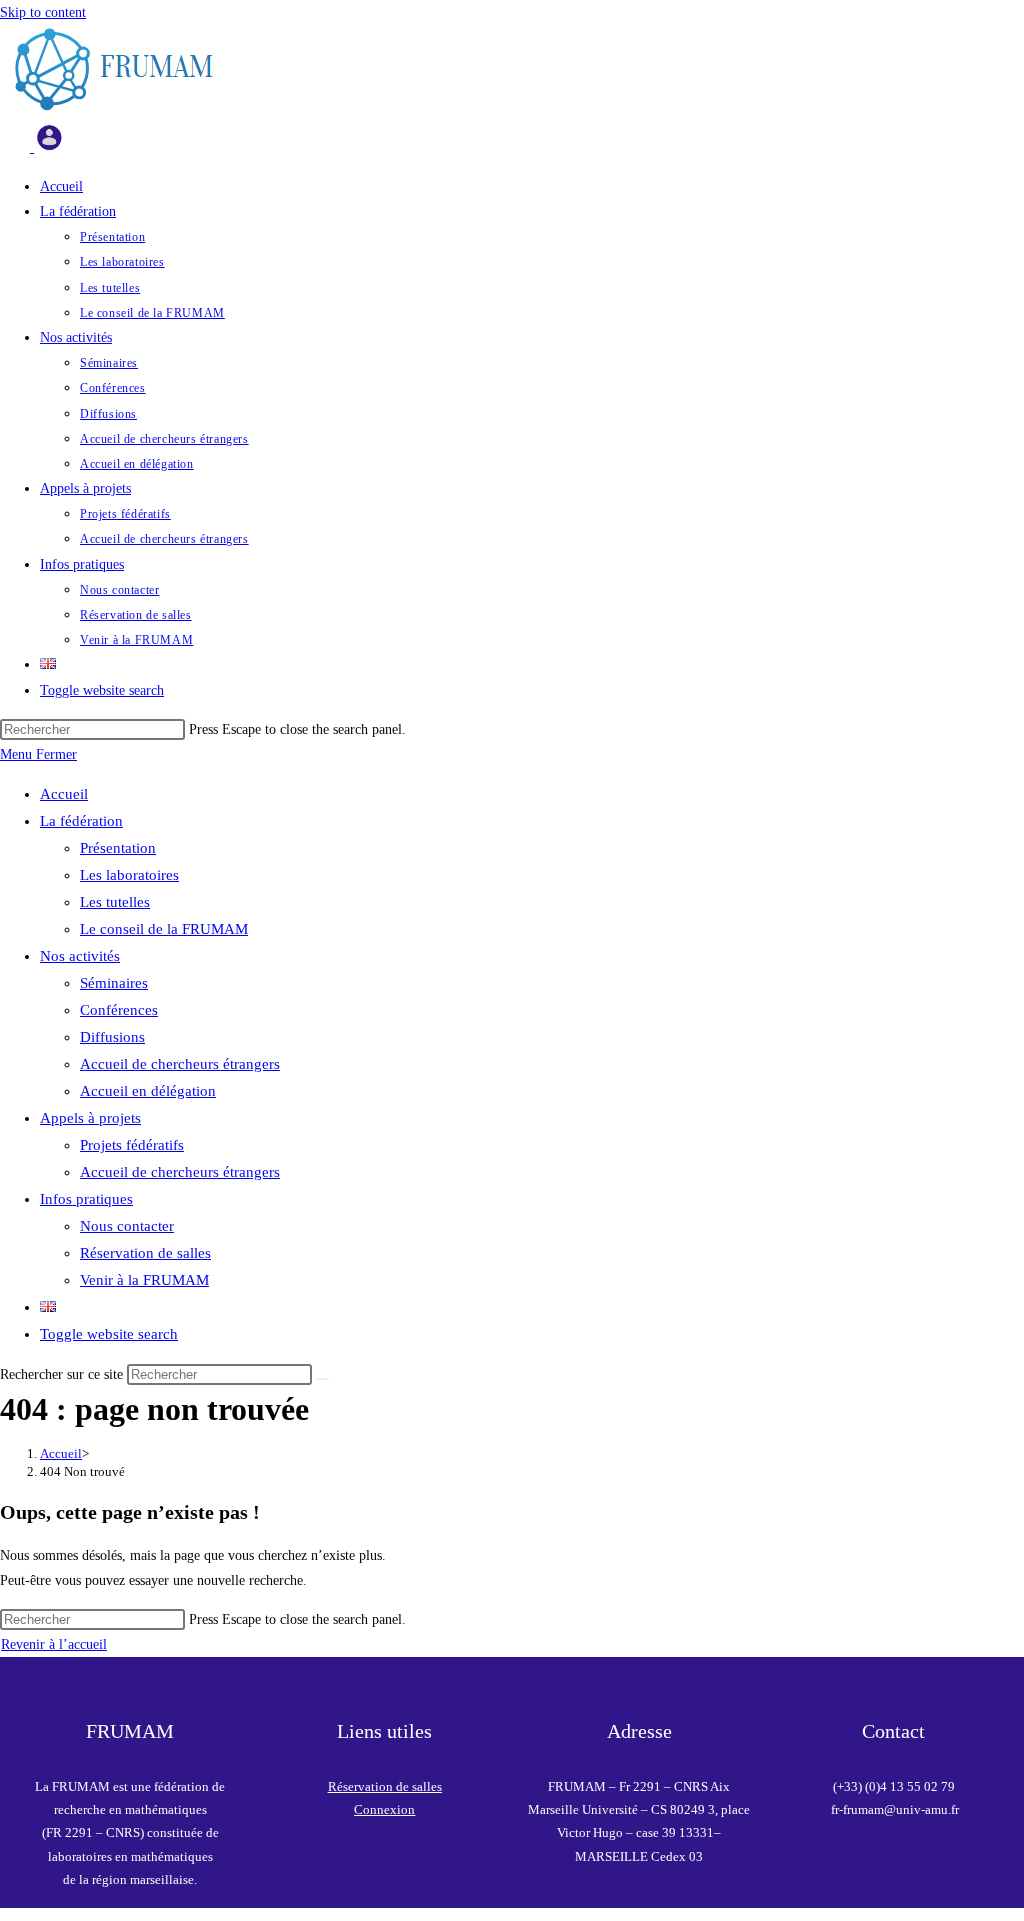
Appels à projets (90, 1118)
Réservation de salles (145, 1253)
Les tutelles (115, 902)
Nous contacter (127, 1226)
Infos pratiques (86, 1199)
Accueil (64, 794)
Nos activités (80, 956)
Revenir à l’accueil (54, 1644)
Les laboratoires (129, 875)
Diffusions (112, 1037)
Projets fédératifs (132, 1145)
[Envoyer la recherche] (323, 1379)
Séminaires (114, 983)
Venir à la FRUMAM (144, 1280)
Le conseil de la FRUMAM (164, 929)
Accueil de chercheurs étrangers (180, 1064)
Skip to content (43, 12)
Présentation (118, 848)
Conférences (119, 1010)
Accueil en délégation (148, 1091)
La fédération (81, 821)
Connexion (384, 1809)
